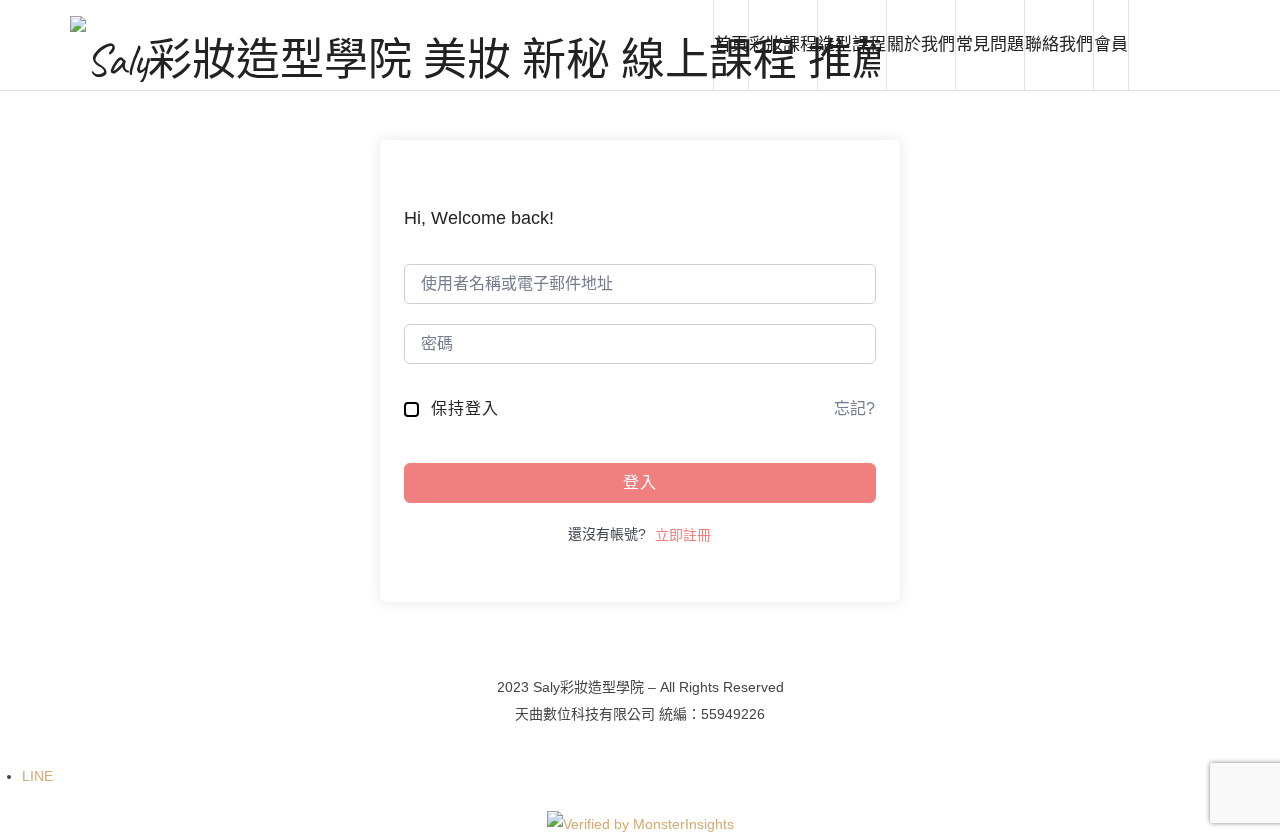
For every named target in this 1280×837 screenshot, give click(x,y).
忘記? (854, 408)
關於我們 (921, 44)
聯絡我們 (1059, 44)
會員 (1111, 44)
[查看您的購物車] (1169, 45)
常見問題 (990, 44)
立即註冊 (683, 535)
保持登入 (465, 408)
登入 (640, 482)
